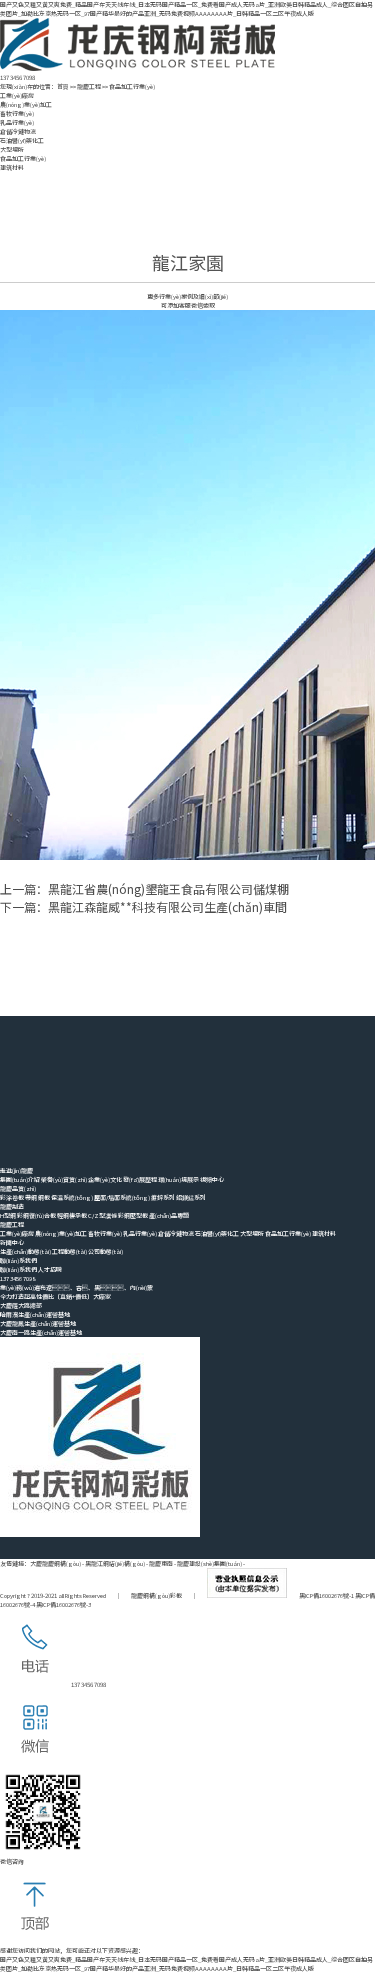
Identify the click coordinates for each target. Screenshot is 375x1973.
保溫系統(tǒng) (72, 1197)
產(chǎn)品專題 (169, 1215)
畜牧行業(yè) (17, 113)
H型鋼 (8, 1215)
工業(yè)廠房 (17, 95)
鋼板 (44, 1197)
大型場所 (12, 149)
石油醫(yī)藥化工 (22, 140)
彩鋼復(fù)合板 (36, 1215)
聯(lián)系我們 (18, 1269)
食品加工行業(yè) (132, 86)
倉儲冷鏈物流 (18, 131)
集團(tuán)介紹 (20, 1179)
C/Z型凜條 (102, 1215)
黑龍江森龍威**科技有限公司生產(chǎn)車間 (167, 906)
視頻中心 (212, 1179)
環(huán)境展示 (178, 1179)
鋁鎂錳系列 (191, 1197)
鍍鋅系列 (163, 1197)
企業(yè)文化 (105, 1179)
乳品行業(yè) (17, 122)
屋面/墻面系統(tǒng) (122, 1197)
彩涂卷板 (12, 1197)
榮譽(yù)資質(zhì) (64, 1179)
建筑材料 (12, 167)
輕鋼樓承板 (72, 1215)
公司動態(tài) (105, 1251)
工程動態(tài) (69, 1251)
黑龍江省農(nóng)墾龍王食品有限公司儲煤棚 (168, 888)
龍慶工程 (89, 86)
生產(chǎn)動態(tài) (25, 1251)
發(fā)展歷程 (140, 1179)
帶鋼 (31, 1197)
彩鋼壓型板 (133, 1215)
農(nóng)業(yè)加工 (26, 104)
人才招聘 (50, 1269)
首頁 (63, 86)
